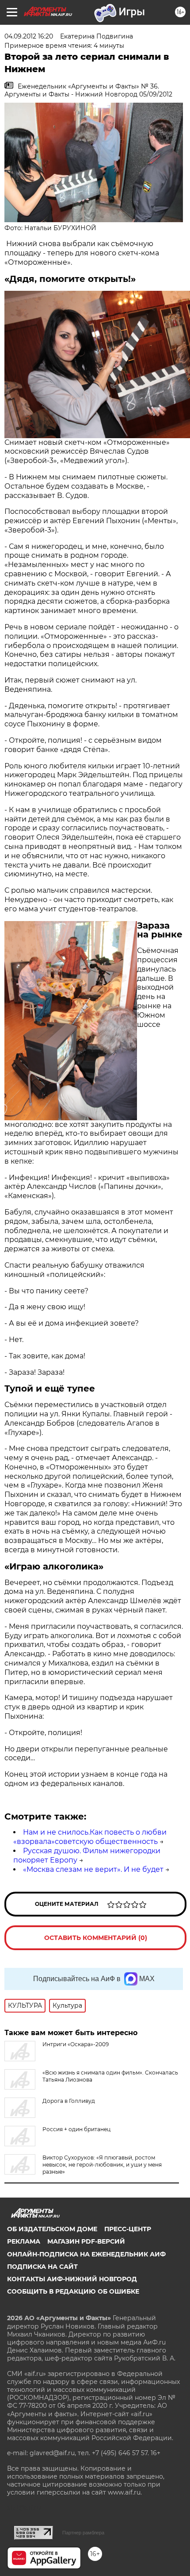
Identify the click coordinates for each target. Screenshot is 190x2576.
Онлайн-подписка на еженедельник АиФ (86, 2254)
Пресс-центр (128, 2229)
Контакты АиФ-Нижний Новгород (72, 2279)
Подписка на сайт (42, 2267)
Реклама (24, 2241)
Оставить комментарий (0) (96, 1938)
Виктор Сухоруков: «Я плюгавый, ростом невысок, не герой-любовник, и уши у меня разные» (102, 2165)
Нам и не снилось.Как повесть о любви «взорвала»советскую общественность (90, 1837)
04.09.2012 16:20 (29, 36)
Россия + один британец (76, 2129)
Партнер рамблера (83, 2533)
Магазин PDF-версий (86, 2241)
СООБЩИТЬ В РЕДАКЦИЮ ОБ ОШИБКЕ (73, 2291)
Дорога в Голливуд (69, 2101)
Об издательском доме (52, 2229)
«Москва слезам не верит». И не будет (93, 1869)
